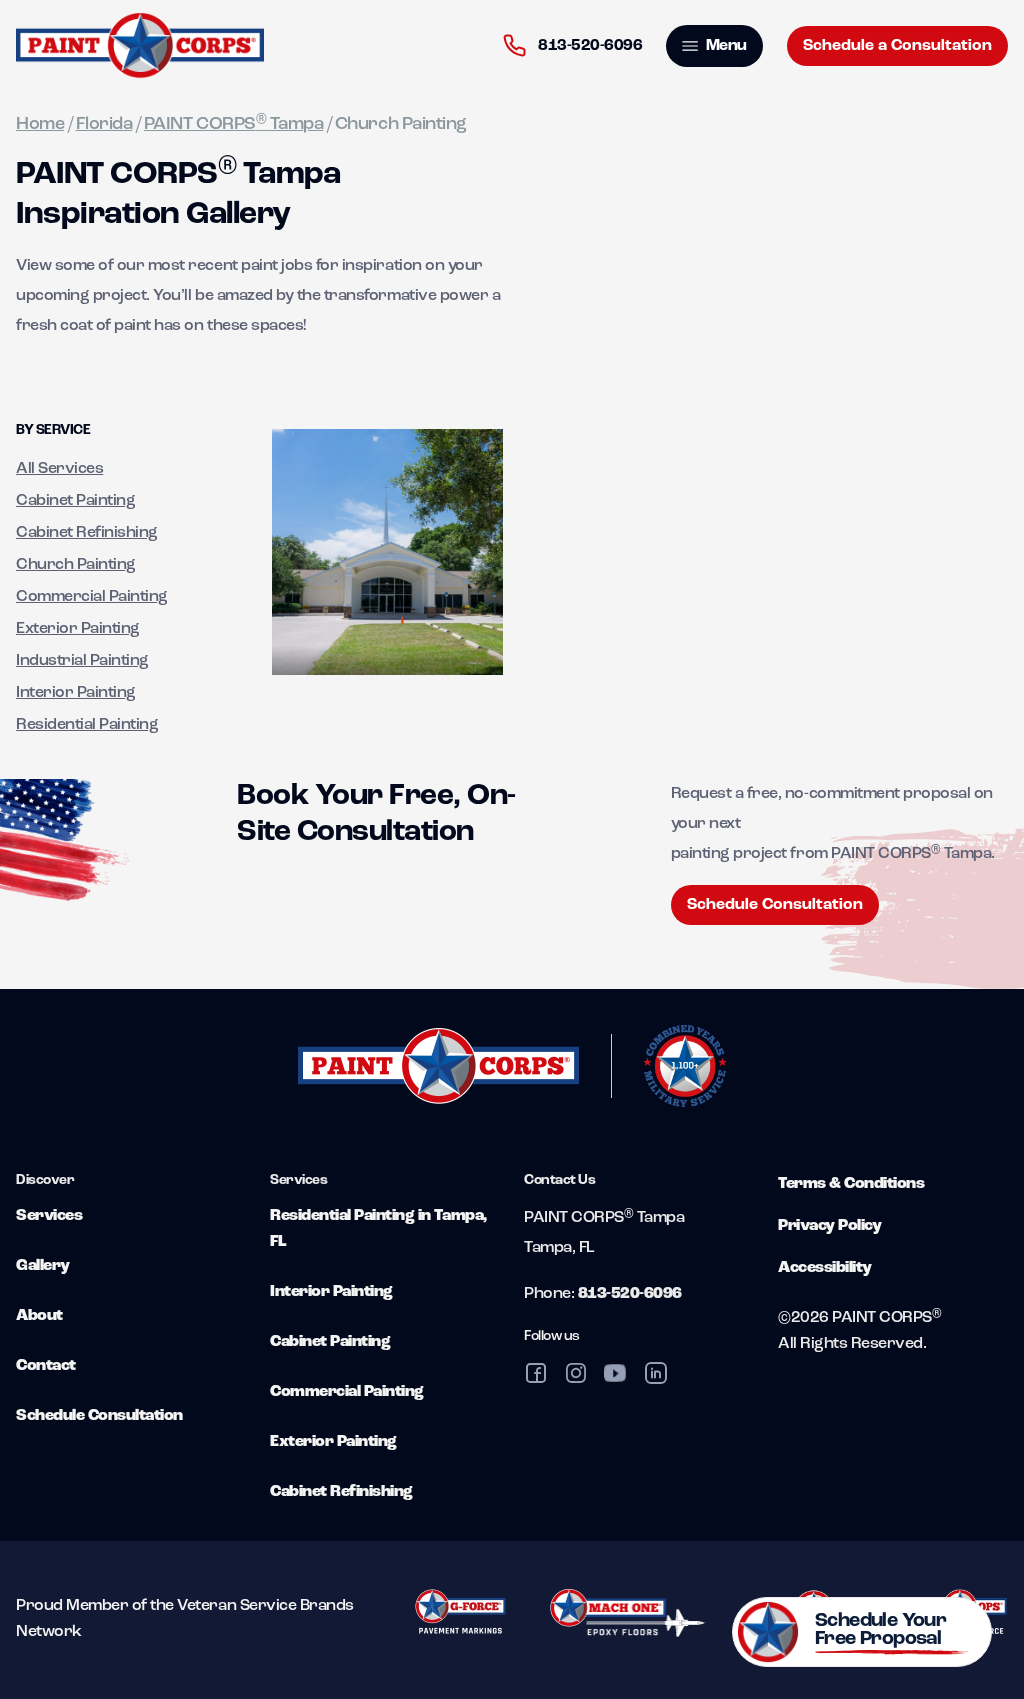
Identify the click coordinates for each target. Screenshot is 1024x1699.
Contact (46, 1366)
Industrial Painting (82, 661)
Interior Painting (76, 693)
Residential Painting (87, 725)
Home (40, 125)
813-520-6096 (589, 46)
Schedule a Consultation (897, 46)
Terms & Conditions (851, 1184)
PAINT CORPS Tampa (233, 125)
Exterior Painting (78, 629)
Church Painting (76, 565)
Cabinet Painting (75, 501)
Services (49, 1216)
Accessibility (825, 1268)
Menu (724, 46)
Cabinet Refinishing (87, 533)
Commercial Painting (92, 597)
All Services (59, 469)
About (39, 1316)
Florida (104, 125)
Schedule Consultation (775, 905)
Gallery (43, 1266)
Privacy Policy (829, 1226)
